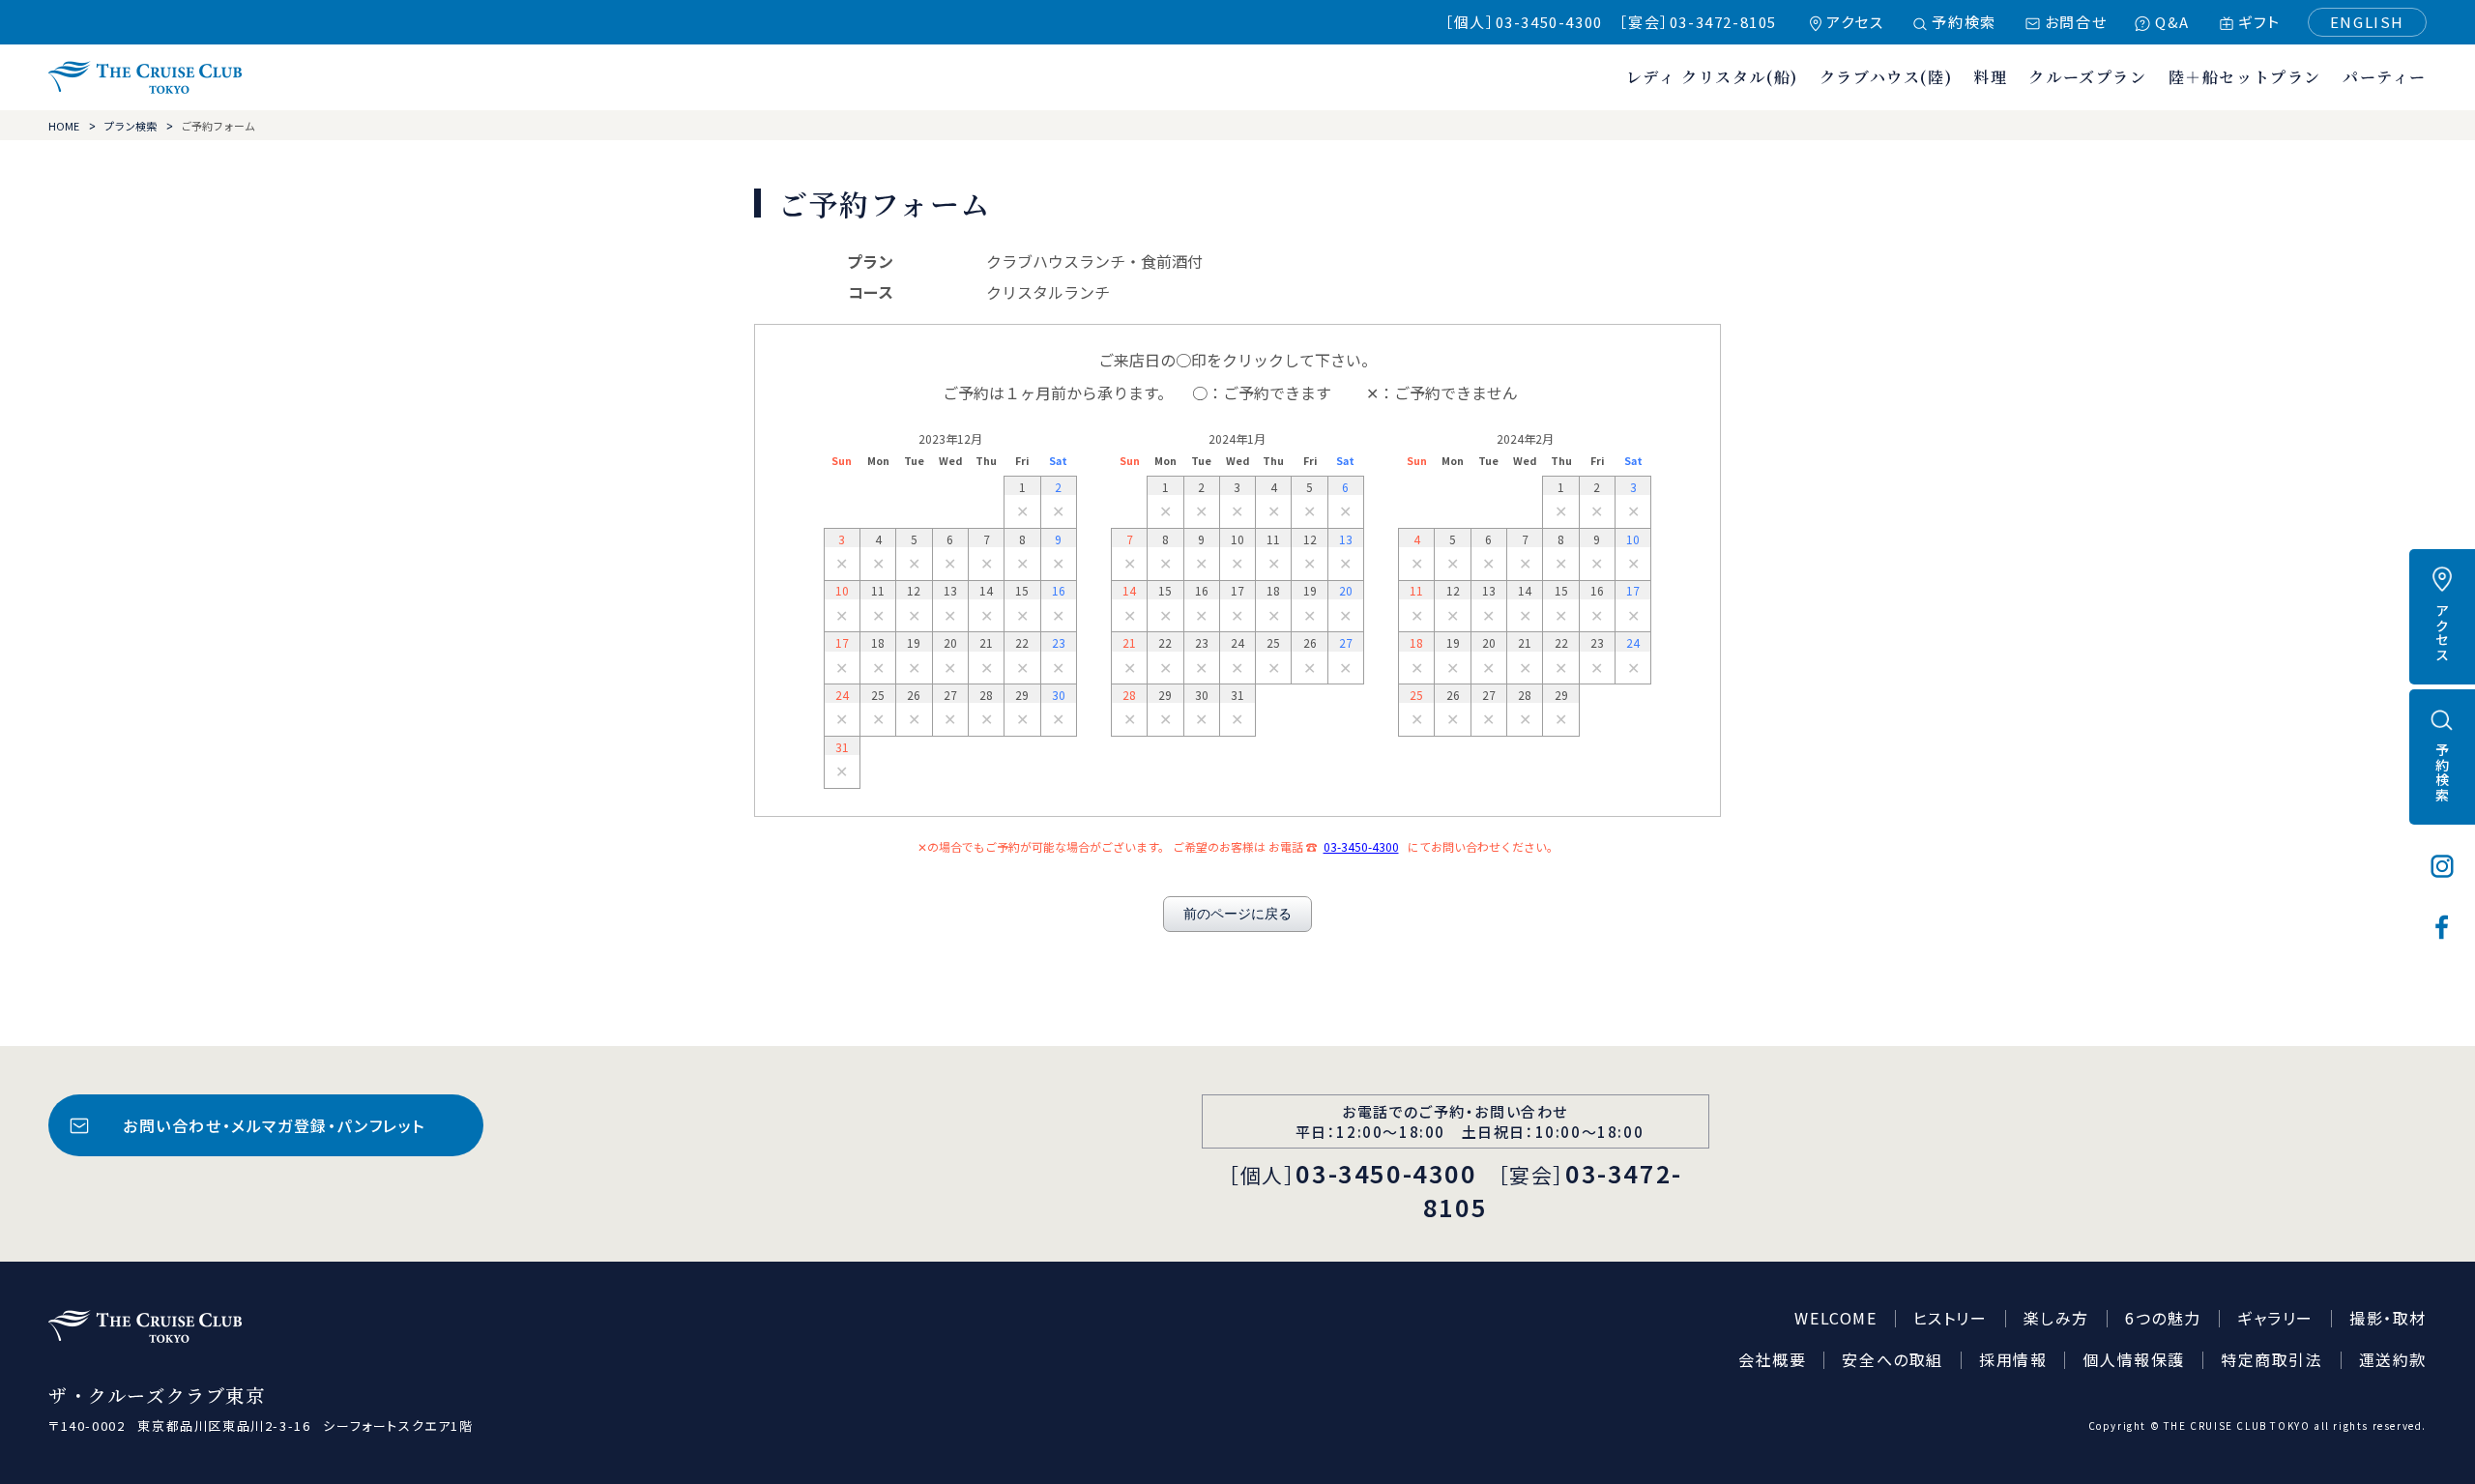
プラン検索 (130, 126)
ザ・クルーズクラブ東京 (145, 77)
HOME (64, 126)
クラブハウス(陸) (1886, 77)
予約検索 (1964, 22)
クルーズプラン (2087, 77)
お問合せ (2076, 22)
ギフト (2259, 22)
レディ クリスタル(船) (1712, 77)
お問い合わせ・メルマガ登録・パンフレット (274, 1125)
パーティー (2385, 77)
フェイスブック (2442, 927)
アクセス (1855, 22)
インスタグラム (2442, 866)
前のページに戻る (1237, 914)
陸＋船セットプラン (2245, 77)
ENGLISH (2367, 22)
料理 (1990, 77)
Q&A (2172, 22)
